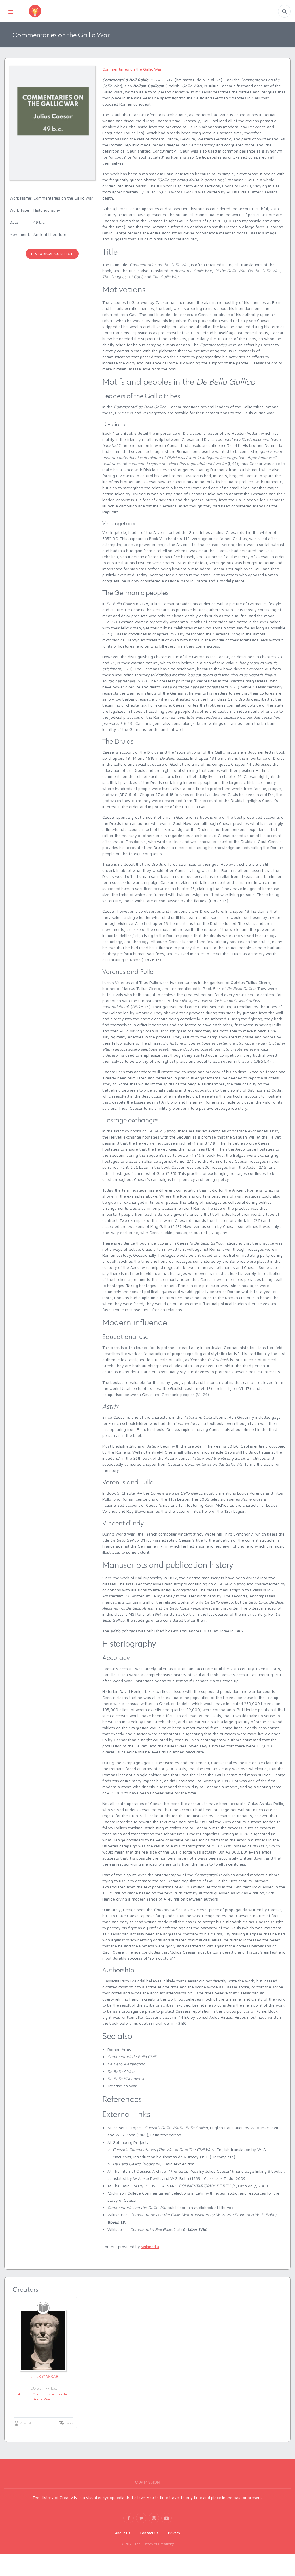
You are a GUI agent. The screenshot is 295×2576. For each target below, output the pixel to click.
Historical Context (52, 254)
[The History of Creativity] (44, 11)
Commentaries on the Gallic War (132, 69)
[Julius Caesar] (43, 2341)
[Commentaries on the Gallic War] (52, 122)
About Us (123, 2533)
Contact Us (149, 2533)
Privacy (174, 2533)
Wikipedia (150, 2247)
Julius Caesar (43, 2377)
